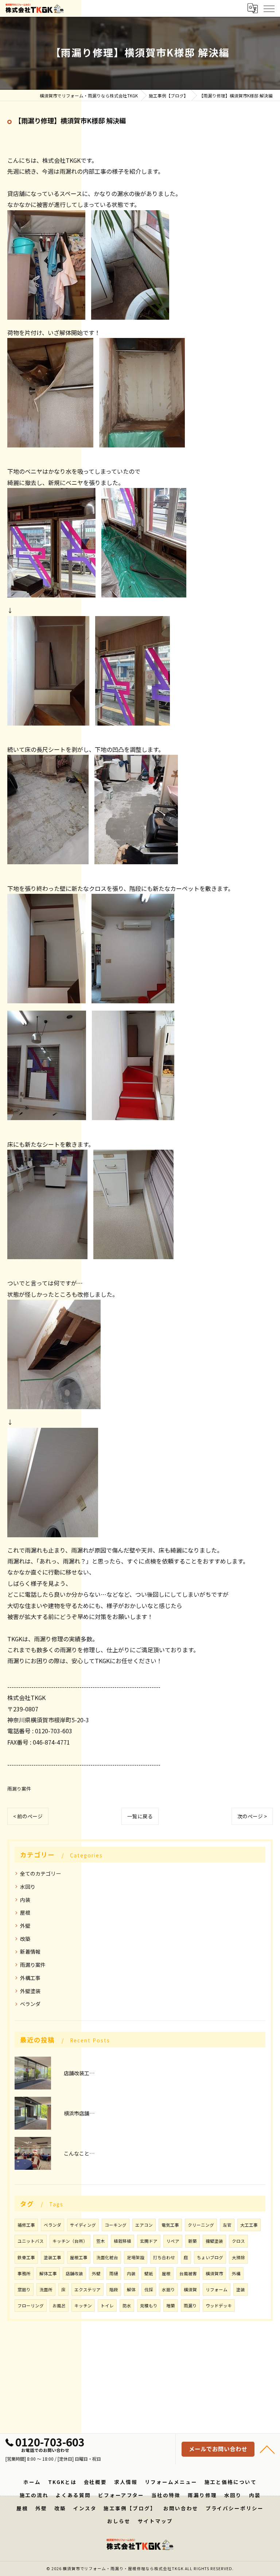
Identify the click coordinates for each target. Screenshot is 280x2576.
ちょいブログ (210, 2257)
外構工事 (30, 1978)
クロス (238, 2241)
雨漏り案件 (19, 1789)
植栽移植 (122, 2241)
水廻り (168, 2289)
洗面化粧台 (107, 2257)
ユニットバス (31, 2241)
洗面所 (46, 2289)
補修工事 (26, 2225)
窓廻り (24, 2289)
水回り (28, 1887)
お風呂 (59, 2306)
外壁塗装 (30, 1991)
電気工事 (170, 2225)
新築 (192, 2241)
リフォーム (217, 2289)
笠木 (101, 2241)
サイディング (83, 2225)
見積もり (149, 2306)
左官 (227, 2225)
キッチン (83, 2306)
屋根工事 (79, 2257)
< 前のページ (28, 1816)
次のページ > (252, 1816)
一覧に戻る (140, 1816)
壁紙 (149, 2273)
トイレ (107, 2306)
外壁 (25, 1926)
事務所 (24, 2273)
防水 (127, 2306)
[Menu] (269, 8)
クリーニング (201, 2225)
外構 (236, 2273)
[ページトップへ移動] (267, 2449)
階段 (114, 2289)
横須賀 (190, 2289)
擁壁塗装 (214, 2241)
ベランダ (30, 2004)
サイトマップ (155, 2521)
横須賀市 (214, 2273)
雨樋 (114, 2273)
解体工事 (48, 2273)
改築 (25, 1939)
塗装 (241, 2289)
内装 (25, 1900)
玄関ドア (149, 2241)
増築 (171, 2306)
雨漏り (190, 2306)
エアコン (144, 2225)
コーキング (116, 2225)
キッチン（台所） (70, 2241)
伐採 (149, 2289)
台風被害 (188, 2273)
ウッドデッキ (219, 2306)
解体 (131, 2289)
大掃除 (238, 2257)
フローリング (31, 2306)
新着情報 (30, 1952)
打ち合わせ (164, 2257)
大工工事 (249, 2225)
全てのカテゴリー (40, 1873)
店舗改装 (74, 2273)
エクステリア (87, 2289)
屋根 (25, 1912)
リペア (173, 2241)
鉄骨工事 (26, 2257)
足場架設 (136, 2257)
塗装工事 (52, 2257)
